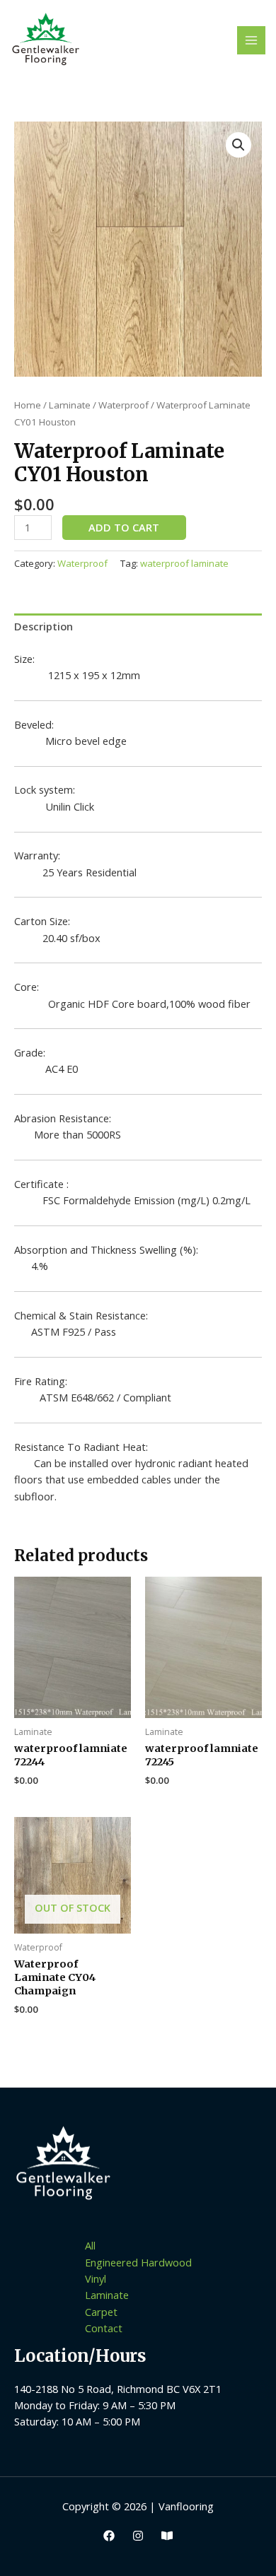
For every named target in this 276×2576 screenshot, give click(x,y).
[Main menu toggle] (251, 40)
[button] (238, 145)
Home (28, 405)
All (90, 2245)
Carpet (101, 2312)
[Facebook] (109, 2536)
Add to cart (124, 527)
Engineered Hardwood (138, 2262)
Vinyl (96, 2278)
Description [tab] (44, 626)
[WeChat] (167, 2536)
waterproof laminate (184, 563)
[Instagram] (138, 2536)
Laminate (70, 405)
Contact (104, 2328)
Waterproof (123, 405)
